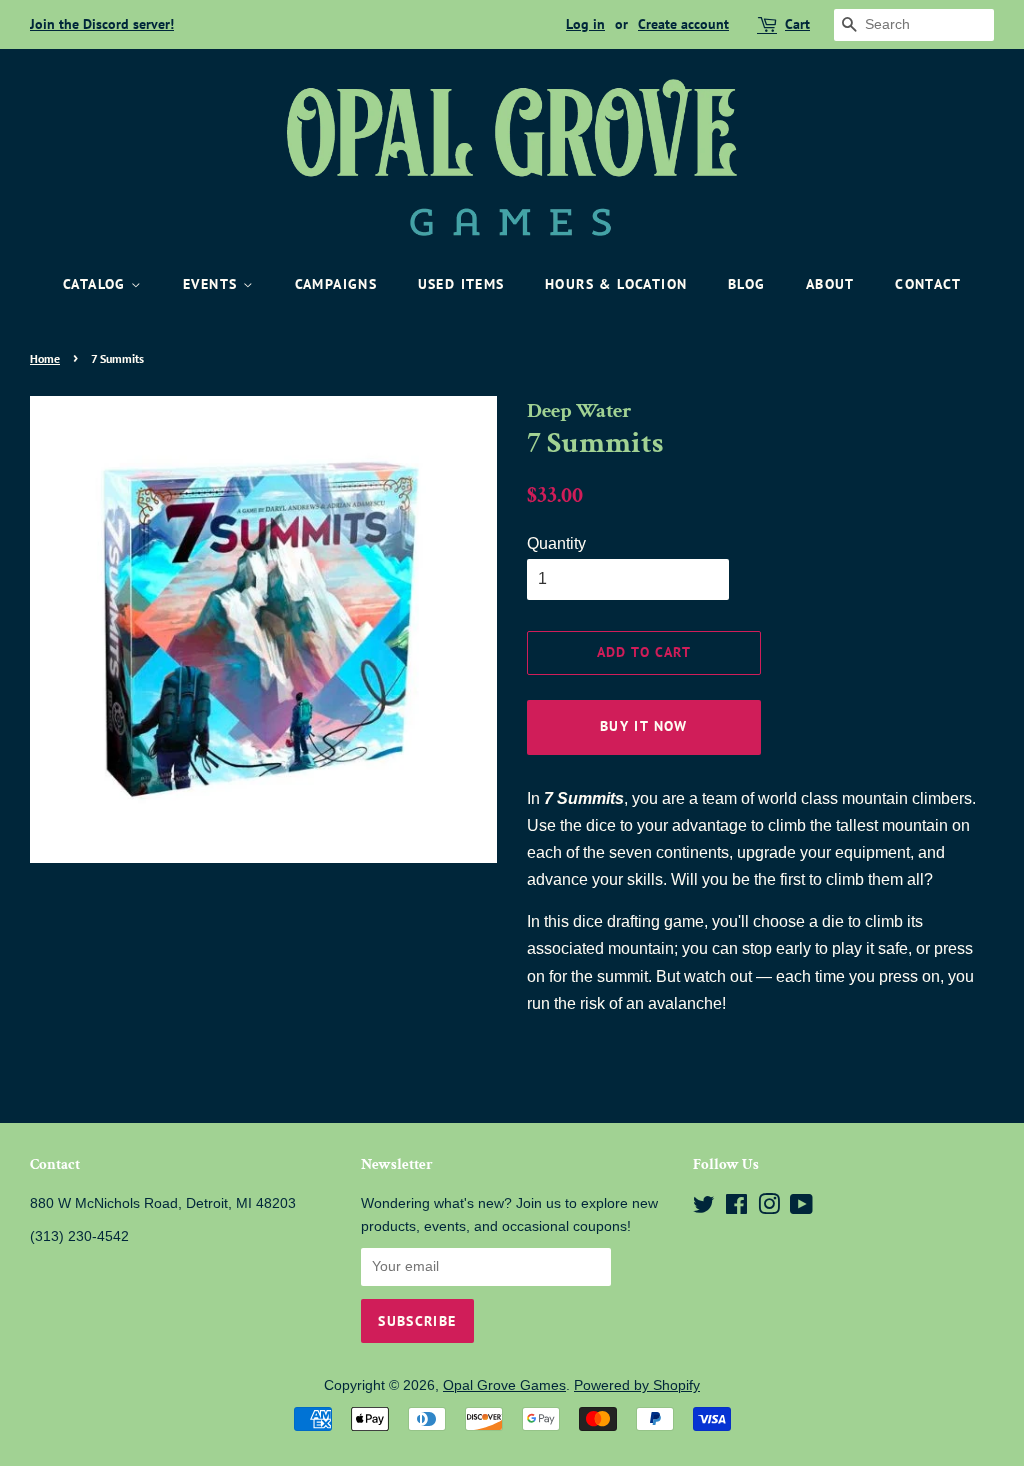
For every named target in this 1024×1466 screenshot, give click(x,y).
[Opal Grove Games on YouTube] (801, 1208)
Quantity (556, 543)
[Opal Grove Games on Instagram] (769, 1208)
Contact (928, 284)
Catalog (97, 284)
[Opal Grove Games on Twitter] (704, 1208)
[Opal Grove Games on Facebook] (736, 1208)
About (830, 284)
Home (45, 358)
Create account (683, 24)
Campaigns (336, 284)
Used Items (461, 284)
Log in (585, 24)
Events (213, 284)
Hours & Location (616, 284)
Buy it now (644, 726)
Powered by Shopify (637, 1385)
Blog (747, 284)
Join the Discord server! (102, 24)
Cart (797, 24)
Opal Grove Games (504, 1385)
